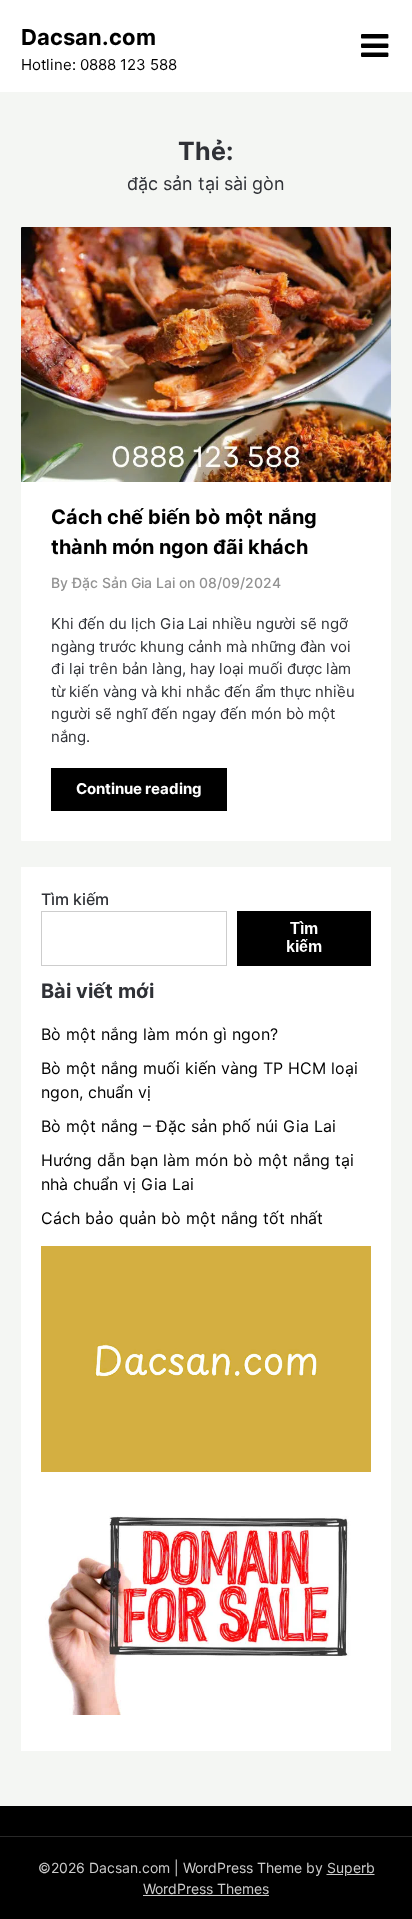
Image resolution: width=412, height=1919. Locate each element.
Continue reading (139, 788)
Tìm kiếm (75, 899)
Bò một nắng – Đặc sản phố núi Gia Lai (188, 1126)
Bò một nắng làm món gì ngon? (159, 1034)
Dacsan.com (88, 37)
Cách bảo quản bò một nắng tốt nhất (182, 1218)
